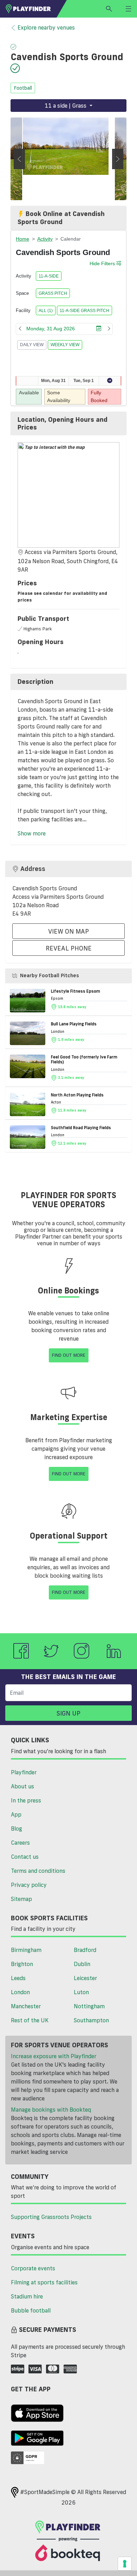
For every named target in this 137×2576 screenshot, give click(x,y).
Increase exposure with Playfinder (54, 2056)
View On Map (68, 931)
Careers (20, 1843)
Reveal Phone (69, 948)
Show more (32, 833)
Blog (17, 1828)
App (16, 1814)
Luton (81, 1992)
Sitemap (21, 1899)
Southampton (91, 2020)
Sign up (68, 1713)
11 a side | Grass (66, 106)
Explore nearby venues (46, 27)
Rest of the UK (30, 2020)
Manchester (26, 2006)
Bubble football (31, 2310)
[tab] (68, 423)
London (20, 1992)
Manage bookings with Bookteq (51, 2110)
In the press (26, 1800)
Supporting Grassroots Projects (51, 2217)
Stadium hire (27, 2296)
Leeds (18, 1978)
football (23, 88)
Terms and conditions (38, 1871)
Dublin (82, 1964)
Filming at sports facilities (44, 2282)
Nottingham (89, 2006)
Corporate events (33, 2268)
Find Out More (69, 1355)
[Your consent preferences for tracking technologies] (125, 2564)
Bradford (85, 1950)
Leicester (85, 1978)
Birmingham (26, 1950)
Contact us (25, 1857)
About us (22, 1786)
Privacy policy (29, 1885)
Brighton (22, 1964)
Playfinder (24, 1772)
